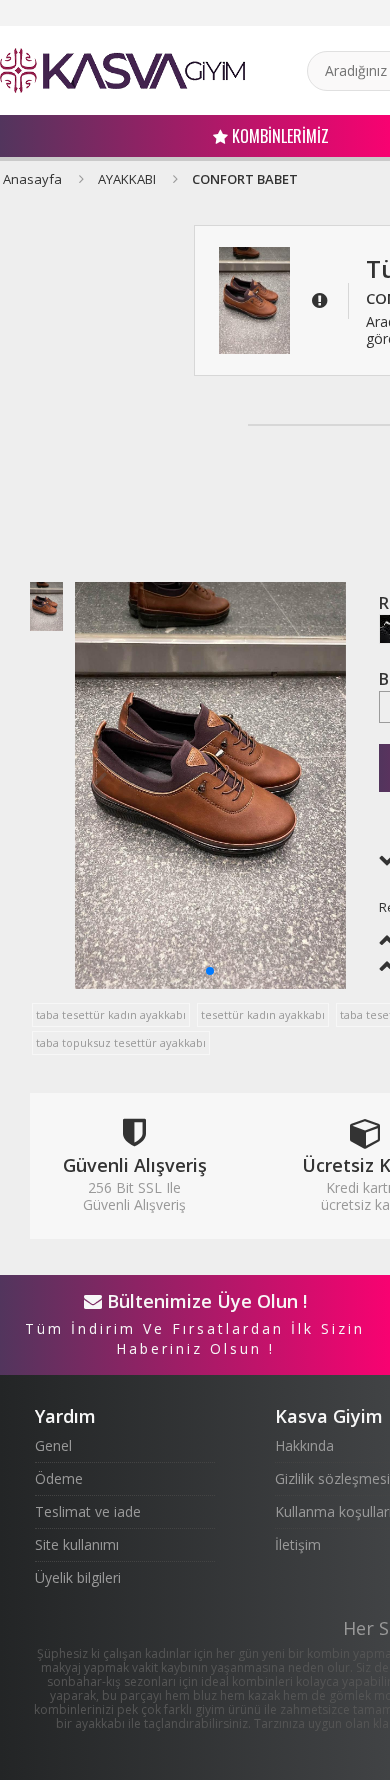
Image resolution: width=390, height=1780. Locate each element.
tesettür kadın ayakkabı (263, 1014)
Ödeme (59, 1478)
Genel (53, 1445)
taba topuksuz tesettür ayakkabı (121, 1042)
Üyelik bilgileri (78, 1577)
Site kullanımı (77, 1544)
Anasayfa (32, 179)
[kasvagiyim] (122, 70)
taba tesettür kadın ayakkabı (111, 1014)
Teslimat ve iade (88, 1511)
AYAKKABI (127, 179)
